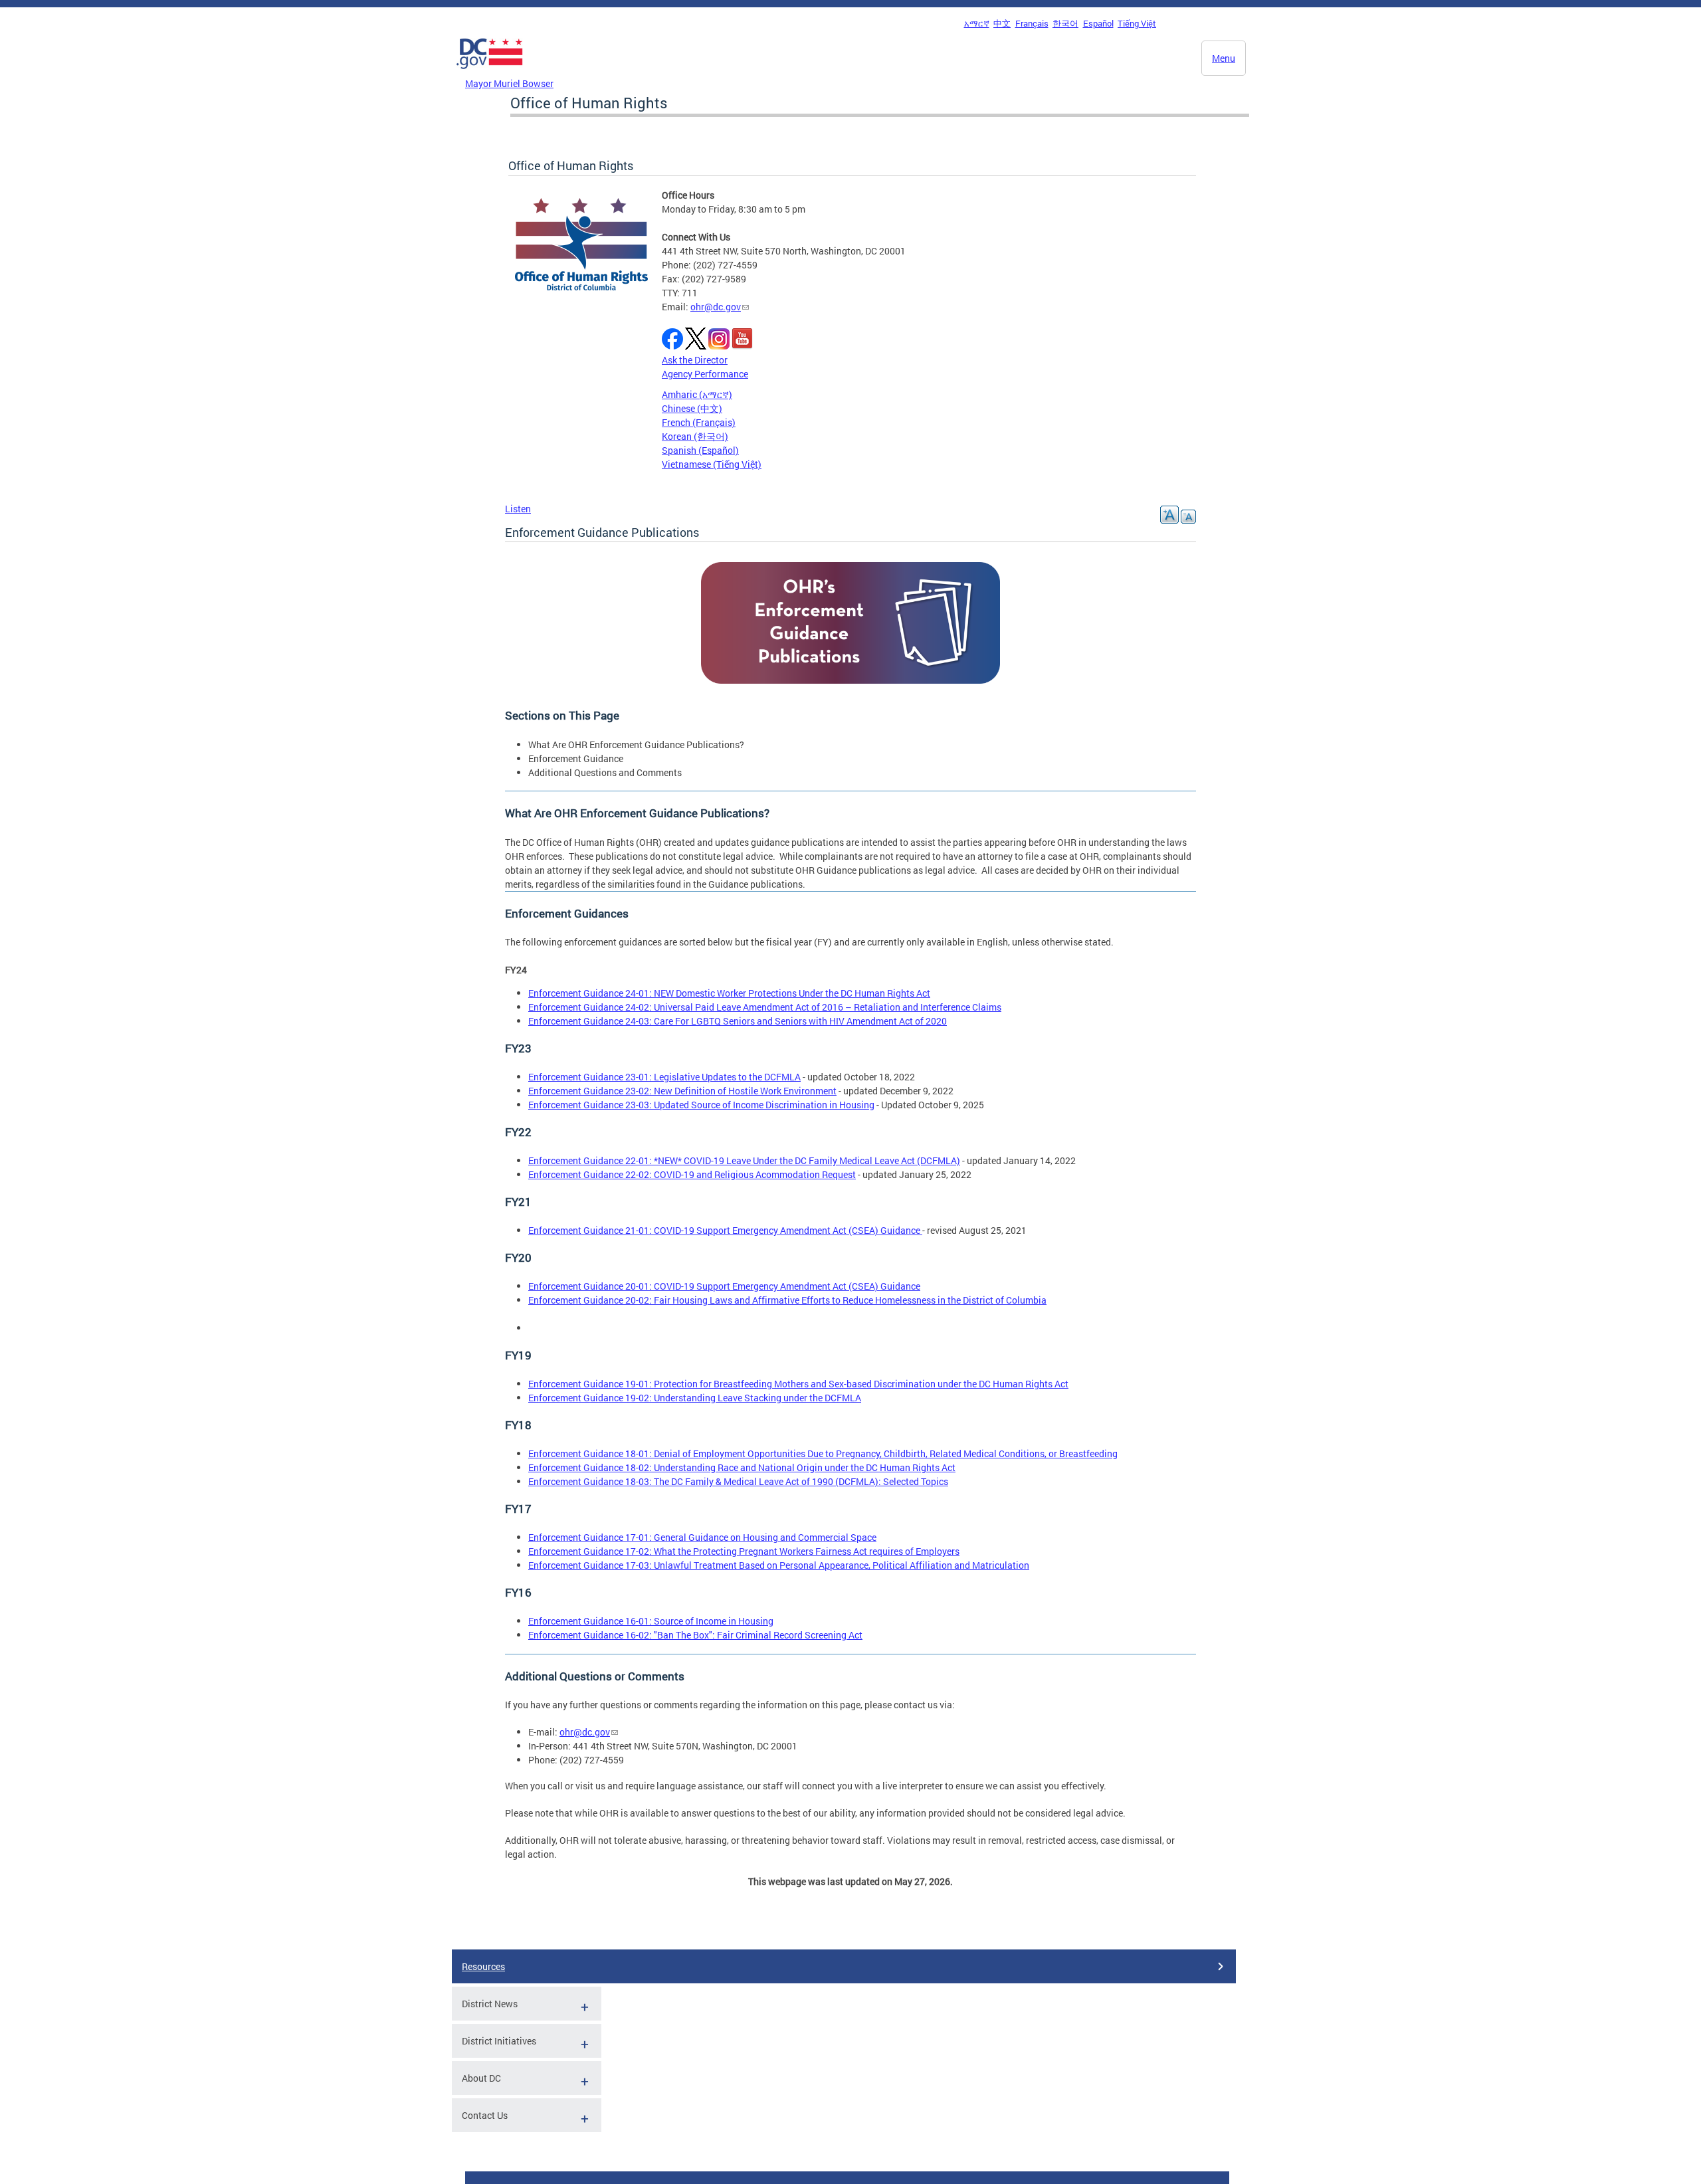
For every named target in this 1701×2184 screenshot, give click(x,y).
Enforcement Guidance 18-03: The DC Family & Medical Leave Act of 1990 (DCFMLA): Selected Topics (738, 1481)
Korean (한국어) (695, 436)
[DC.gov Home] (490, 72)
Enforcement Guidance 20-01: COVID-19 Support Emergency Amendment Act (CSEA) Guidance (724, 1286)
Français (1032, 23)
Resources (483, 1966)
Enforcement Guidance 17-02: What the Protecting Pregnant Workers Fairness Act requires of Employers (744, 1551)
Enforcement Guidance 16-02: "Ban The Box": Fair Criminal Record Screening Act (695, 1635)
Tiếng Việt (1137, 23)
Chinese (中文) (692, 408)
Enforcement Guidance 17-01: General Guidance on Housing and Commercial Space (702, 1537)
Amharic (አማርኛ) (697, 394)
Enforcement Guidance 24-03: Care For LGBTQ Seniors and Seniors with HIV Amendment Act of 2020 (738, 1021)
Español (1098, 23)
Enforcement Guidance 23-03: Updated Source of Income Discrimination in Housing (701, 1105)
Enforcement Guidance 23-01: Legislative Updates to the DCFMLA (664, 1077)
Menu (1224, 58)
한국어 (1065, 23)
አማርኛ (977, 23)
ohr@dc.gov (716, 307)
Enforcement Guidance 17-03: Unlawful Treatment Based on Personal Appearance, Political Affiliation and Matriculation (779, 1565)
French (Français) (699, 422)
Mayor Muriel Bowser (509, 83)
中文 (1002, 23)
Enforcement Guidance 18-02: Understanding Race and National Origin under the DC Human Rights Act (742, 1467)
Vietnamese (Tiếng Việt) (712, 464)
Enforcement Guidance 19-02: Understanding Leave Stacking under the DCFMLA (695, 1398)
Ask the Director (695, 360)
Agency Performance (705, 374)
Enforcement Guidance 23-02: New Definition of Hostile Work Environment (682, 1091)
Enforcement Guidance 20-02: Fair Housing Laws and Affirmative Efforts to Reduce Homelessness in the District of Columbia (787, 1300)
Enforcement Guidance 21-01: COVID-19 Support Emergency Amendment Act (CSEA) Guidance (725, 1230)
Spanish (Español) (700, 450)
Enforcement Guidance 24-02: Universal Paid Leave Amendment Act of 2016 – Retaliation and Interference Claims (765, 1007)
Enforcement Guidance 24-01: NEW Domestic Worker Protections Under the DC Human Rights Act (729, 993)
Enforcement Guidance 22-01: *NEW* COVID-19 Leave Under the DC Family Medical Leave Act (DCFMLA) (744, 1160)
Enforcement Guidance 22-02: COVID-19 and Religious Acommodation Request (692, 1174)
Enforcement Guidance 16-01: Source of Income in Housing (651, 1621)
